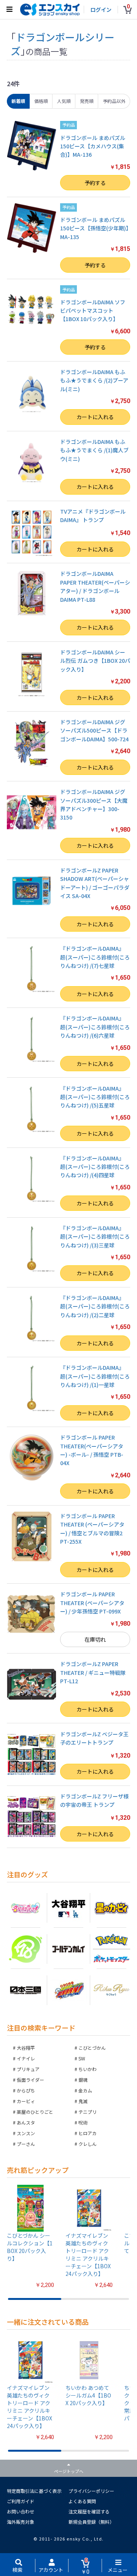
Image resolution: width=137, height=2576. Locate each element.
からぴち (26, 2090)
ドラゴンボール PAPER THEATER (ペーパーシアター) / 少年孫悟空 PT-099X (92, 1603)
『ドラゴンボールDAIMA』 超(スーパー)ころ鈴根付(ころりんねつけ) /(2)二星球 (95, 1306)
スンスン (26, 2133)
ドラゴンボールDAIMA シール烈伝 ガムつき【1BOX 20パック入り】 (95, 661)
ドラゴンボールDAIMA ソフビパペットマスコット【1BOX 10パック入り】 (93, 311)
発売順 (87, 101)
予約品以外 (114, 101)
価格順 (41, 101)
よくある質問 (82, 2501)
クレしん (88, 2144)
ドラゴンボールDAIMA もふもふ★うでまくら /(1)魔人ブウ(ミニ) (94, 450)
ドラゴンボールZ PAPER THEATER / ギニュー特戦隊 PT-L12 (93, 1672)
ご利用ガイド (21, 2501)
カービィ (26, 2101)
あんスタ (26, 2122)
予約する (95, 183)
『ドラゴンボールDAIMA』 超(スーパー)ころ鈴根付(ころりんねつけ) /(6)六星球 (95, 1027)
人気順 (64, 101)
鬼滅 (83, 2101)
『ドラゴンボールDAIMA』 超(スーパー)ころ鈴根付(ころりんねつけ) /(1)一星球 (95, 1376)
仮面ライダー (30, 2080)
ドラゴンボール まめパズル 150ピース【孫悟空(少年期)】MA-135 (94, 228)
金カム (85, 2090)
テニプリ (88, 2112)
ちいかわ (88, 2069)
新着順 (18, 101)
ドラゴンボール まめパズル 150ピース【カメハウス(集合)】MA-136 (93, 146)
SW (82, 2058)
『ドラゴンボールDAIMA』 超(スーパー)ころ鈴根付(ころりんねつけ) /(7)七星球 (95, 957)
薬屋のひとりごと (35, 2112)
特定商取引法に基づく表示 (34, 2491)
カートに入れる (95, 417)
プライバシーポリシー (91, 2491)
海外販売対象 (21, 2522)
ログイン (101, 10)
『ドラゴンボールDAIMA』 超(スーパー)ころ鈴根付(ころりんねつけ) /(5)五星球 (95, 1097)
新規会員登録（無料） (91, 2522)
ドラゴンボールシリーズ (63, 44)
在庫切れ (95, 1639)
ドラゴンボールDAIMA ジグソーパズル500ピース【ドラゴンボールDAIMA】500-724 (94, 730)
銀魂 (83, 2080)
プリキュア (28, 2069)
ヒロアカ (88, 2133)
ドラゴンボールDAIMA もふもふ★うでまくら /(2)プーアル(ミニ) (94, 380)
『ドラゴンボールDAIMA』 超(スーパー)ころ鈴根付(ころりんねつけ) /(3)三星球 (95, 1237)
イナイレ (26, 2058)
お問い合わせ (21, 2511)
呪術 (83, 2122)
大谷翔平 (26, 2048)
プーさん (26, 2144)
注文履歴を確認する (89, 2511)
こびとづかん (92, 2048)
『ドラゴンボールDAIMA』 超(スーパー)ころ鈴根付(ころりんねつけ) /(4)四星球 (95, 1167)
